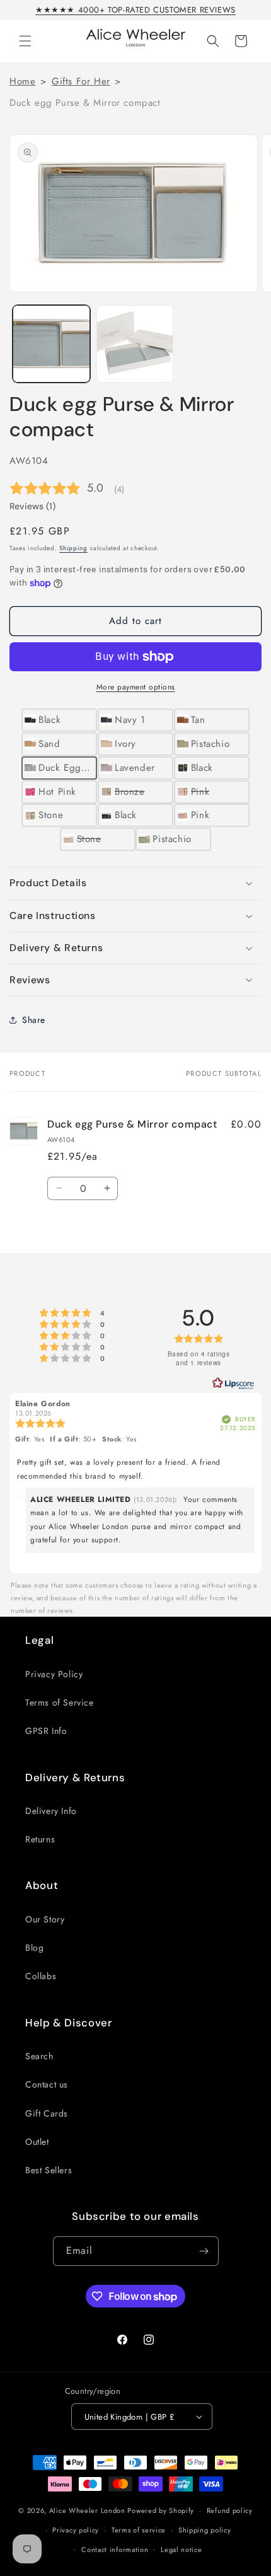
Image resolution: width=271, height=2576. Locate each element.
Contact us (47, 2084)
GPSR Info (46, 1731)
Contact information (115, 2550)
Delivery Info (51, 1811)
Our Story (45, 1919)
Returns (40, 1839)
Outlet (37, 2142)
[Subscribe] (204, 2251)
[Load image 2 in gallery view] (135, 344)
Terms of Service (60, 1702)
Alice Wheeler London (87, 2510)
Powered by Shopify (161, 2510)
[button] (25, 41)
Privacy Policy (54, 1674)
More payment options (136, 687)
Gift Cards (47, 2113)
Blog (34, 1948)
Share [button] (34, 1020)
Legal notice (181, 2550)
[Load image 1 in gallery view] (51, 344)
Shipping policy (205, 2530)
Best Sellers (49, 2170)
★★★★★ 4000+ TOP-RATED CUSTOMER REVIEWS (135, 10)
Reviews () (32, 506)
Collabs (41, 1976)
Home (22, 81)
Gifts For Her (81, 81)
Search (39, 2056)
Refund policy (230, 2510)
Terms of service (139, 2530)
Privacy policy (76, 2530)
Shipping (73, 548)
